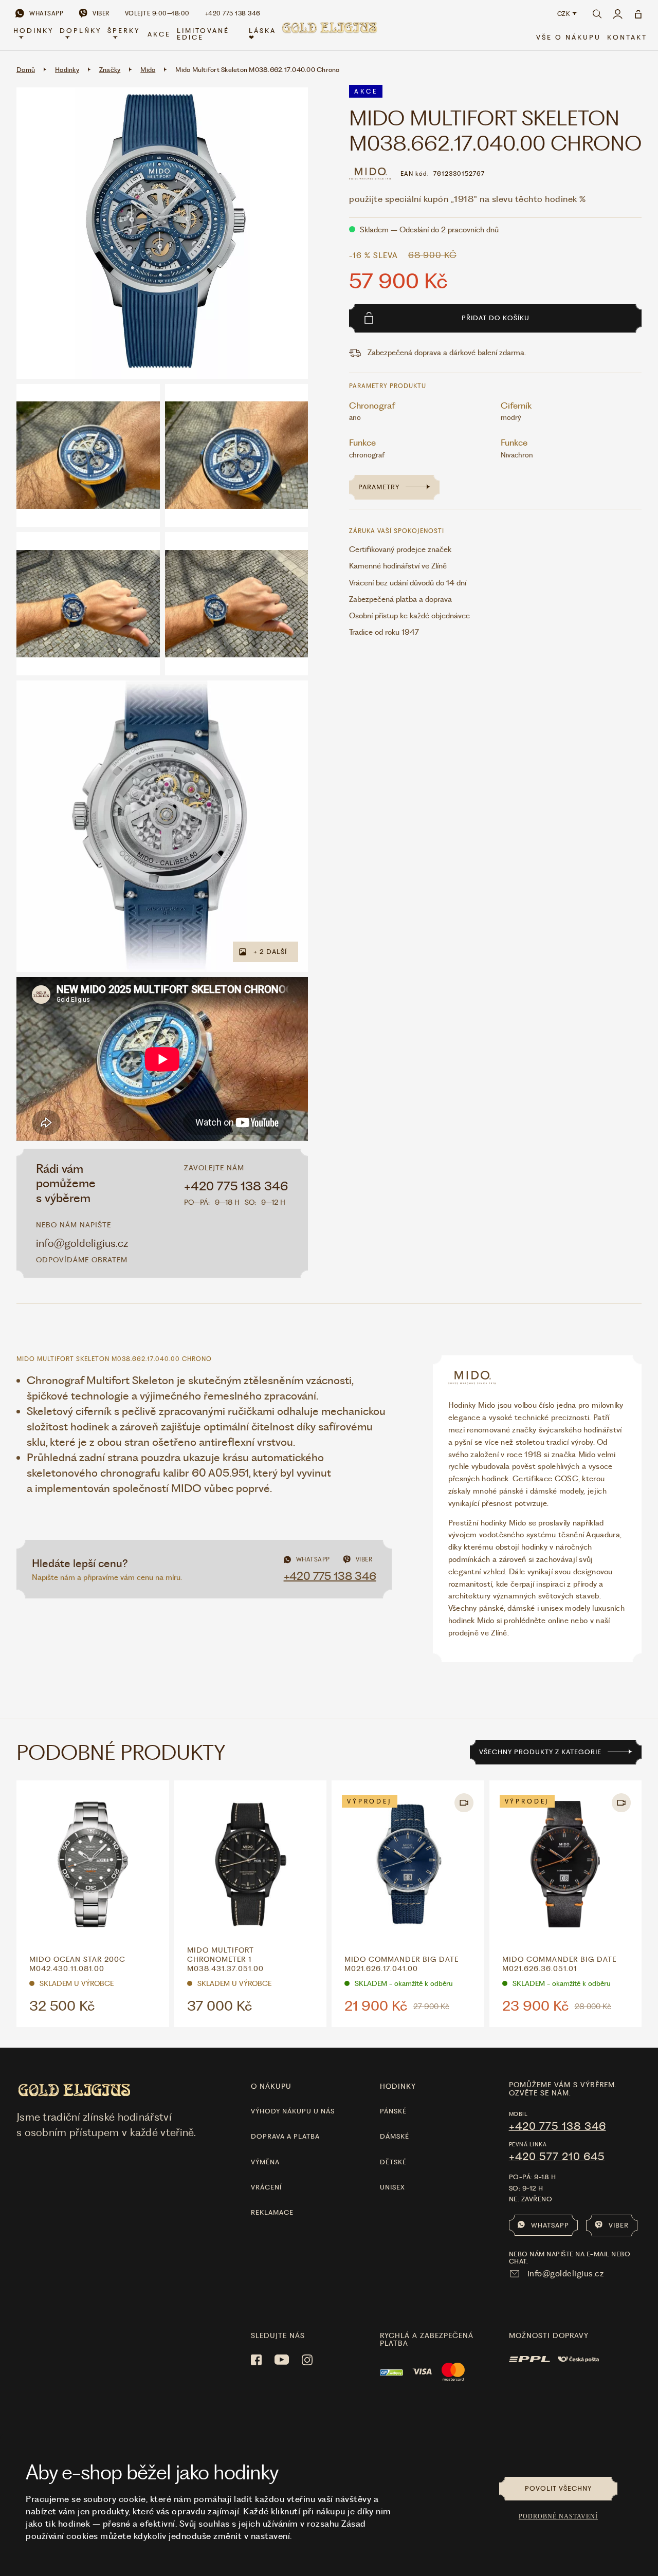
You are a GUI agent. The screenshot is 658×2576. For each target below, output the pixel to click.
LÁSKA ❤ (262, 34)
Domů (26, 70)
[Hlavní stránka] (329, 34)
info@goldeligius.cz (82, 1243)
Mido (148, 70)
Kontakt (627, 37)
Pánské (393, 2111)
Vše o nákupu (569, 37)
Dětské (393, 2162)
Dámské (395, 2136)
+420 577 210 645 (557, 2157)
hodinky (398, 2086)
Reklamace (272, 2212)
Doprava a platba (285, 2136)
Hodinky (33, 31)
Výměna (265, 2162)
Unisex (392, 2187)
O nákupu (271, 2086)
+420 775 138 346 (236, 1186)
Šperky (124, 31)
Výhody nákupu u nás (293, 2111)
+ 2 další (270, 952)
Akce (159, 34)
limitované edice (203, 34)
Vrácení (266, 2187)
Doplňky (80, 31)
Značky (110, 70)
